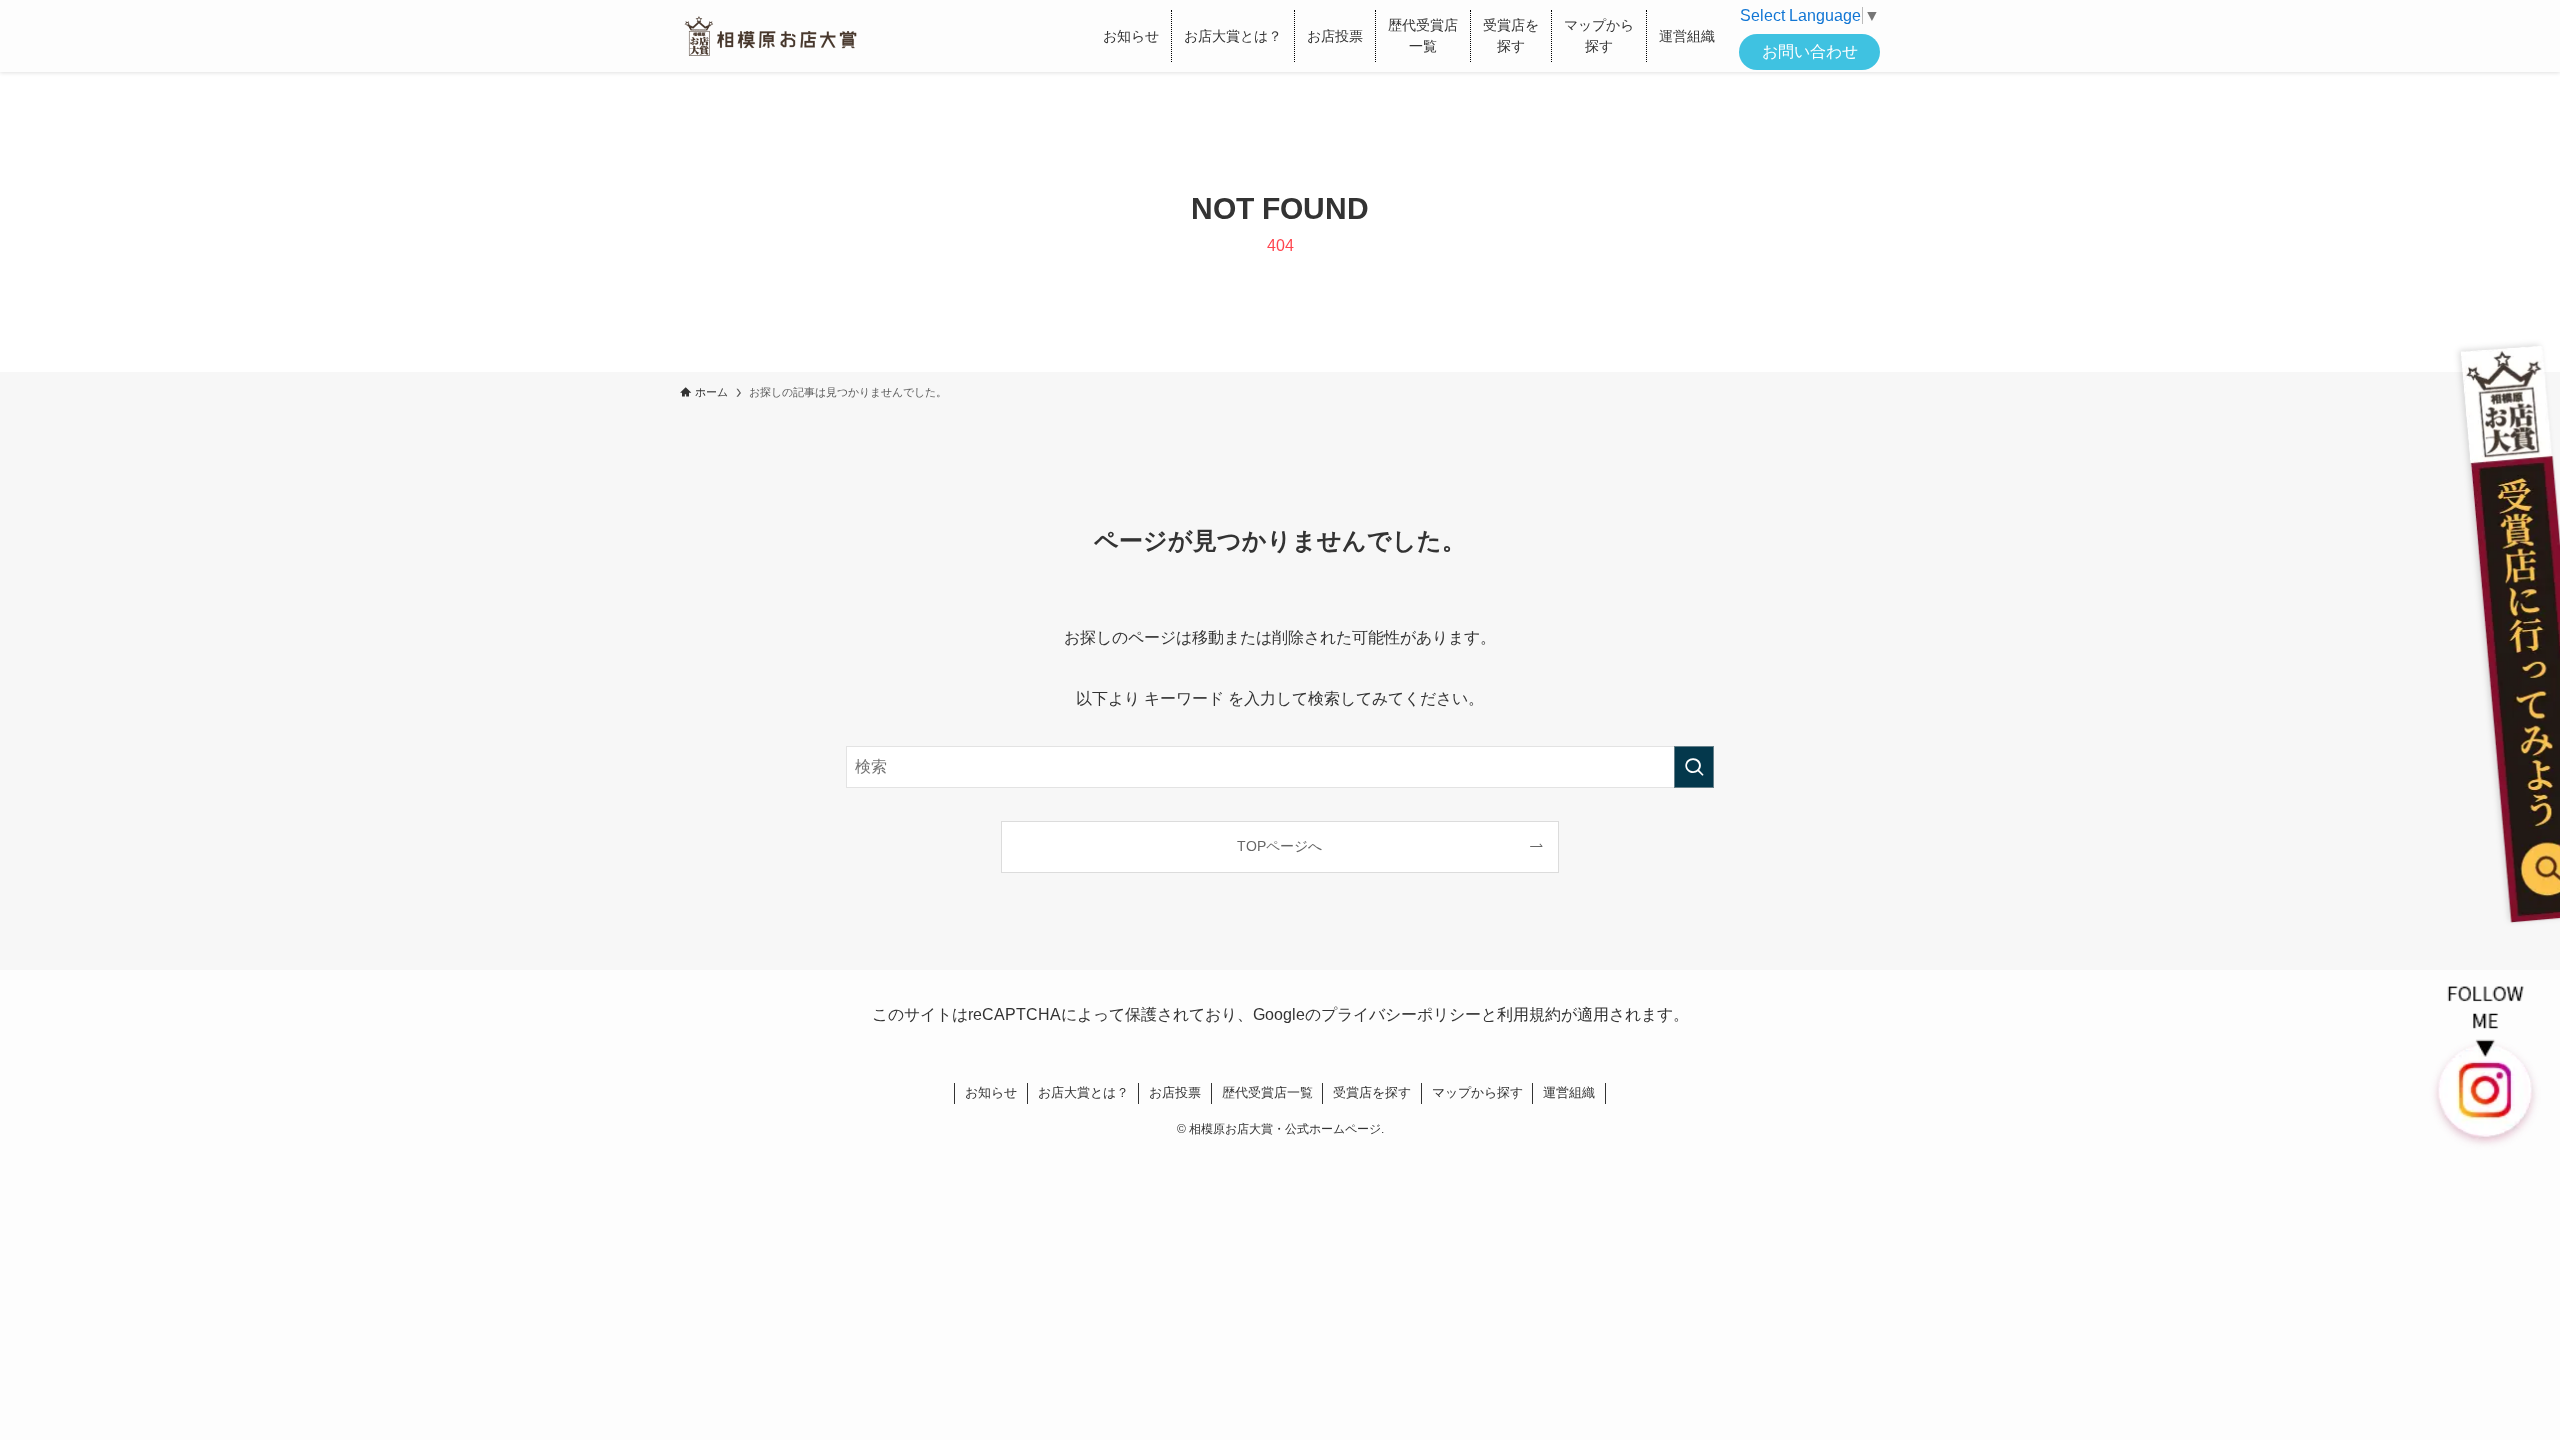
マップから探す (1477, 1092)
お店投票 (1175, 1092)
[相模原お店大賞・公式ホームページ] (770, 36)
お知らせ (991, 1092)
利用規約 (1529, 1014)
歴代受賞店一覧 (1267, 1092)
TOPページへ (1279, 846)
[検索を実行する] (1694, 767)
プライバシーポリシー (1401, 1014)
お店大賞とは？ (1083, 1092)
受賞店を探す (1372, 1092)
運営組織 (1569, 1092)
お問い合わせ (1810, 51)
